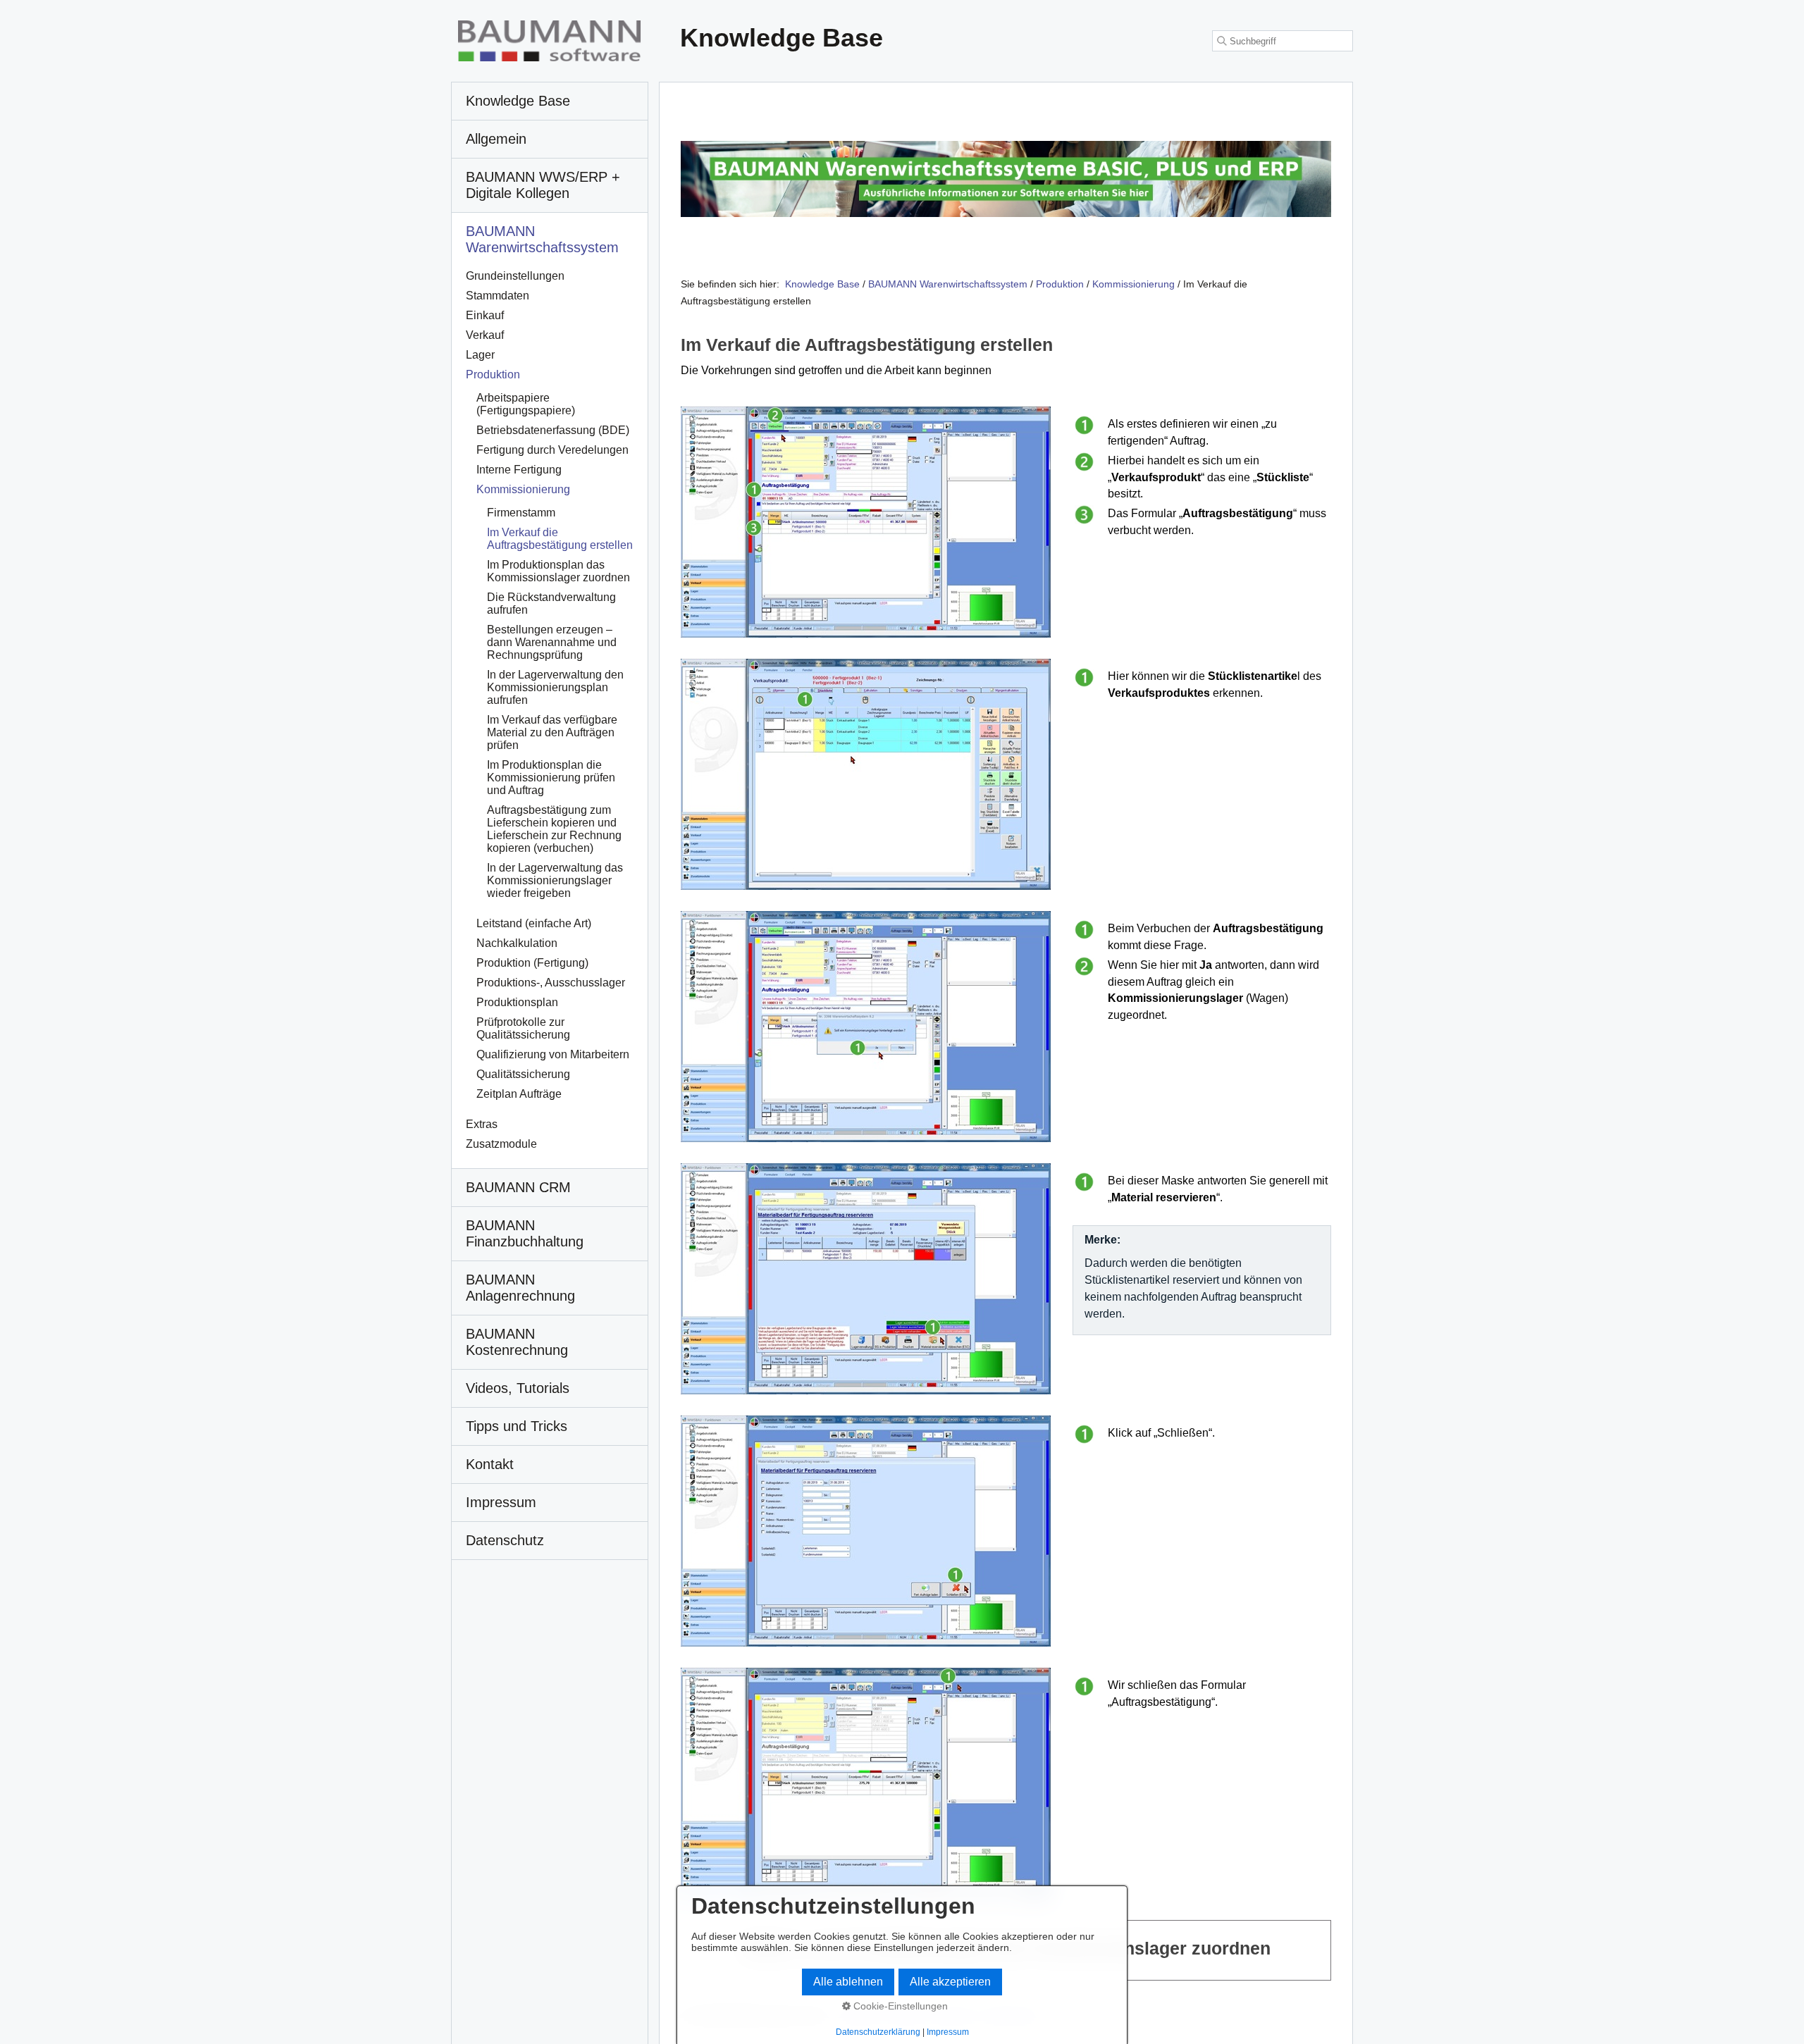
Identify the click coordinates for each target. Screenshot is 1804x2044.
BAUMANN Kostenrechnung (517, 1342)
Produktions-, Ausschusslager (551, 983)
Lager (480, 355)
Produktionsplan (517, 1002)
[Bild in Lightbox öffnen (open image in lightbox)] (866, 522)
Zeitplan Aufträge (519, 1094)
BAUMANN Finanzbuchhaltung (525, 1233)
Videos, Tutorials (518, 1388)
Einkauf (485, 315)
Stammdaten (498, 296)
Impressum (501, 1502)
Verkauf (485, 335)
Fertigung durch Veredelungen (552, 450)
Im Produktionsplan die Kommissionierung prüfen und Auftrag (551, 778)
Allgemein (496, 139)
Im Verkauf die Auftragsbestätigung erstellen (560, 539)
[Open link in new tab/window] (1006, 179)
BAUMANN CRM (518, 1187)
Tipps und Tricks (517, 1426)
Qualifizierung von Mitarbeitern (553, 1054)
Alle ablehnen (848, 1982)
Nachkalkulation (517, 943)
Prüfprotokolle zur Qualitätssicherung (523, 1028)
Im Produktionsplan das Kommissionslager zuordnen (558, 571)
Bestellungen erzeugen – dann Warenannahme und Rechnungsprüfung (552, 642)
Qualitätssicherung (523, 1074)
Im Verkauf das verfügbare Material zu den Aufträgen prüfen (552, 732)
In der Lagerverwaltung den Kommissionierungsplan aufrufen (555, 687)
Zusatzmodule (501, 1144)
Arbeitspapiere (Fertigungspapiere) (526, 404)
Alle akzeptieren (950, 1982)
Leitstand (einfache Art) (534, 923)
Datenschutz (505, 1540)
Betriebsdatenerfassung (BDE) (553, 430)
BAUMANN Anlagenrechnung (520, 1288)
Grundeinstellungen (515, 276)
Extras (482, 1124)
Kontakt (490, 1464)
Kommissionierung (523, 489)
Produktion (493, 374)
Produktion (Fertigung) (532, 963)
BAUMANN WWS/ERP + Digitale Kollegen (543, 185)
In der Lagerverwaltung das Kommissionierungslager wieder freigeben (555, 880)
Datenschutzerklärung (878, 2032)
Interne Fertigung (519, 470)
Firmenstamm (521, 513)
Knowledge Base (822, 284)
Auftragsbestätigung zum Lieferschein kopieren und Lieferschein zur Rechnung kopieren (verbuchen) (554, 829)
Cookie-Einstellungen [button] (899, 2006)
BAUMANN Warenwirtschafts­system (542, 239)
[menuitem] (550, 101)
